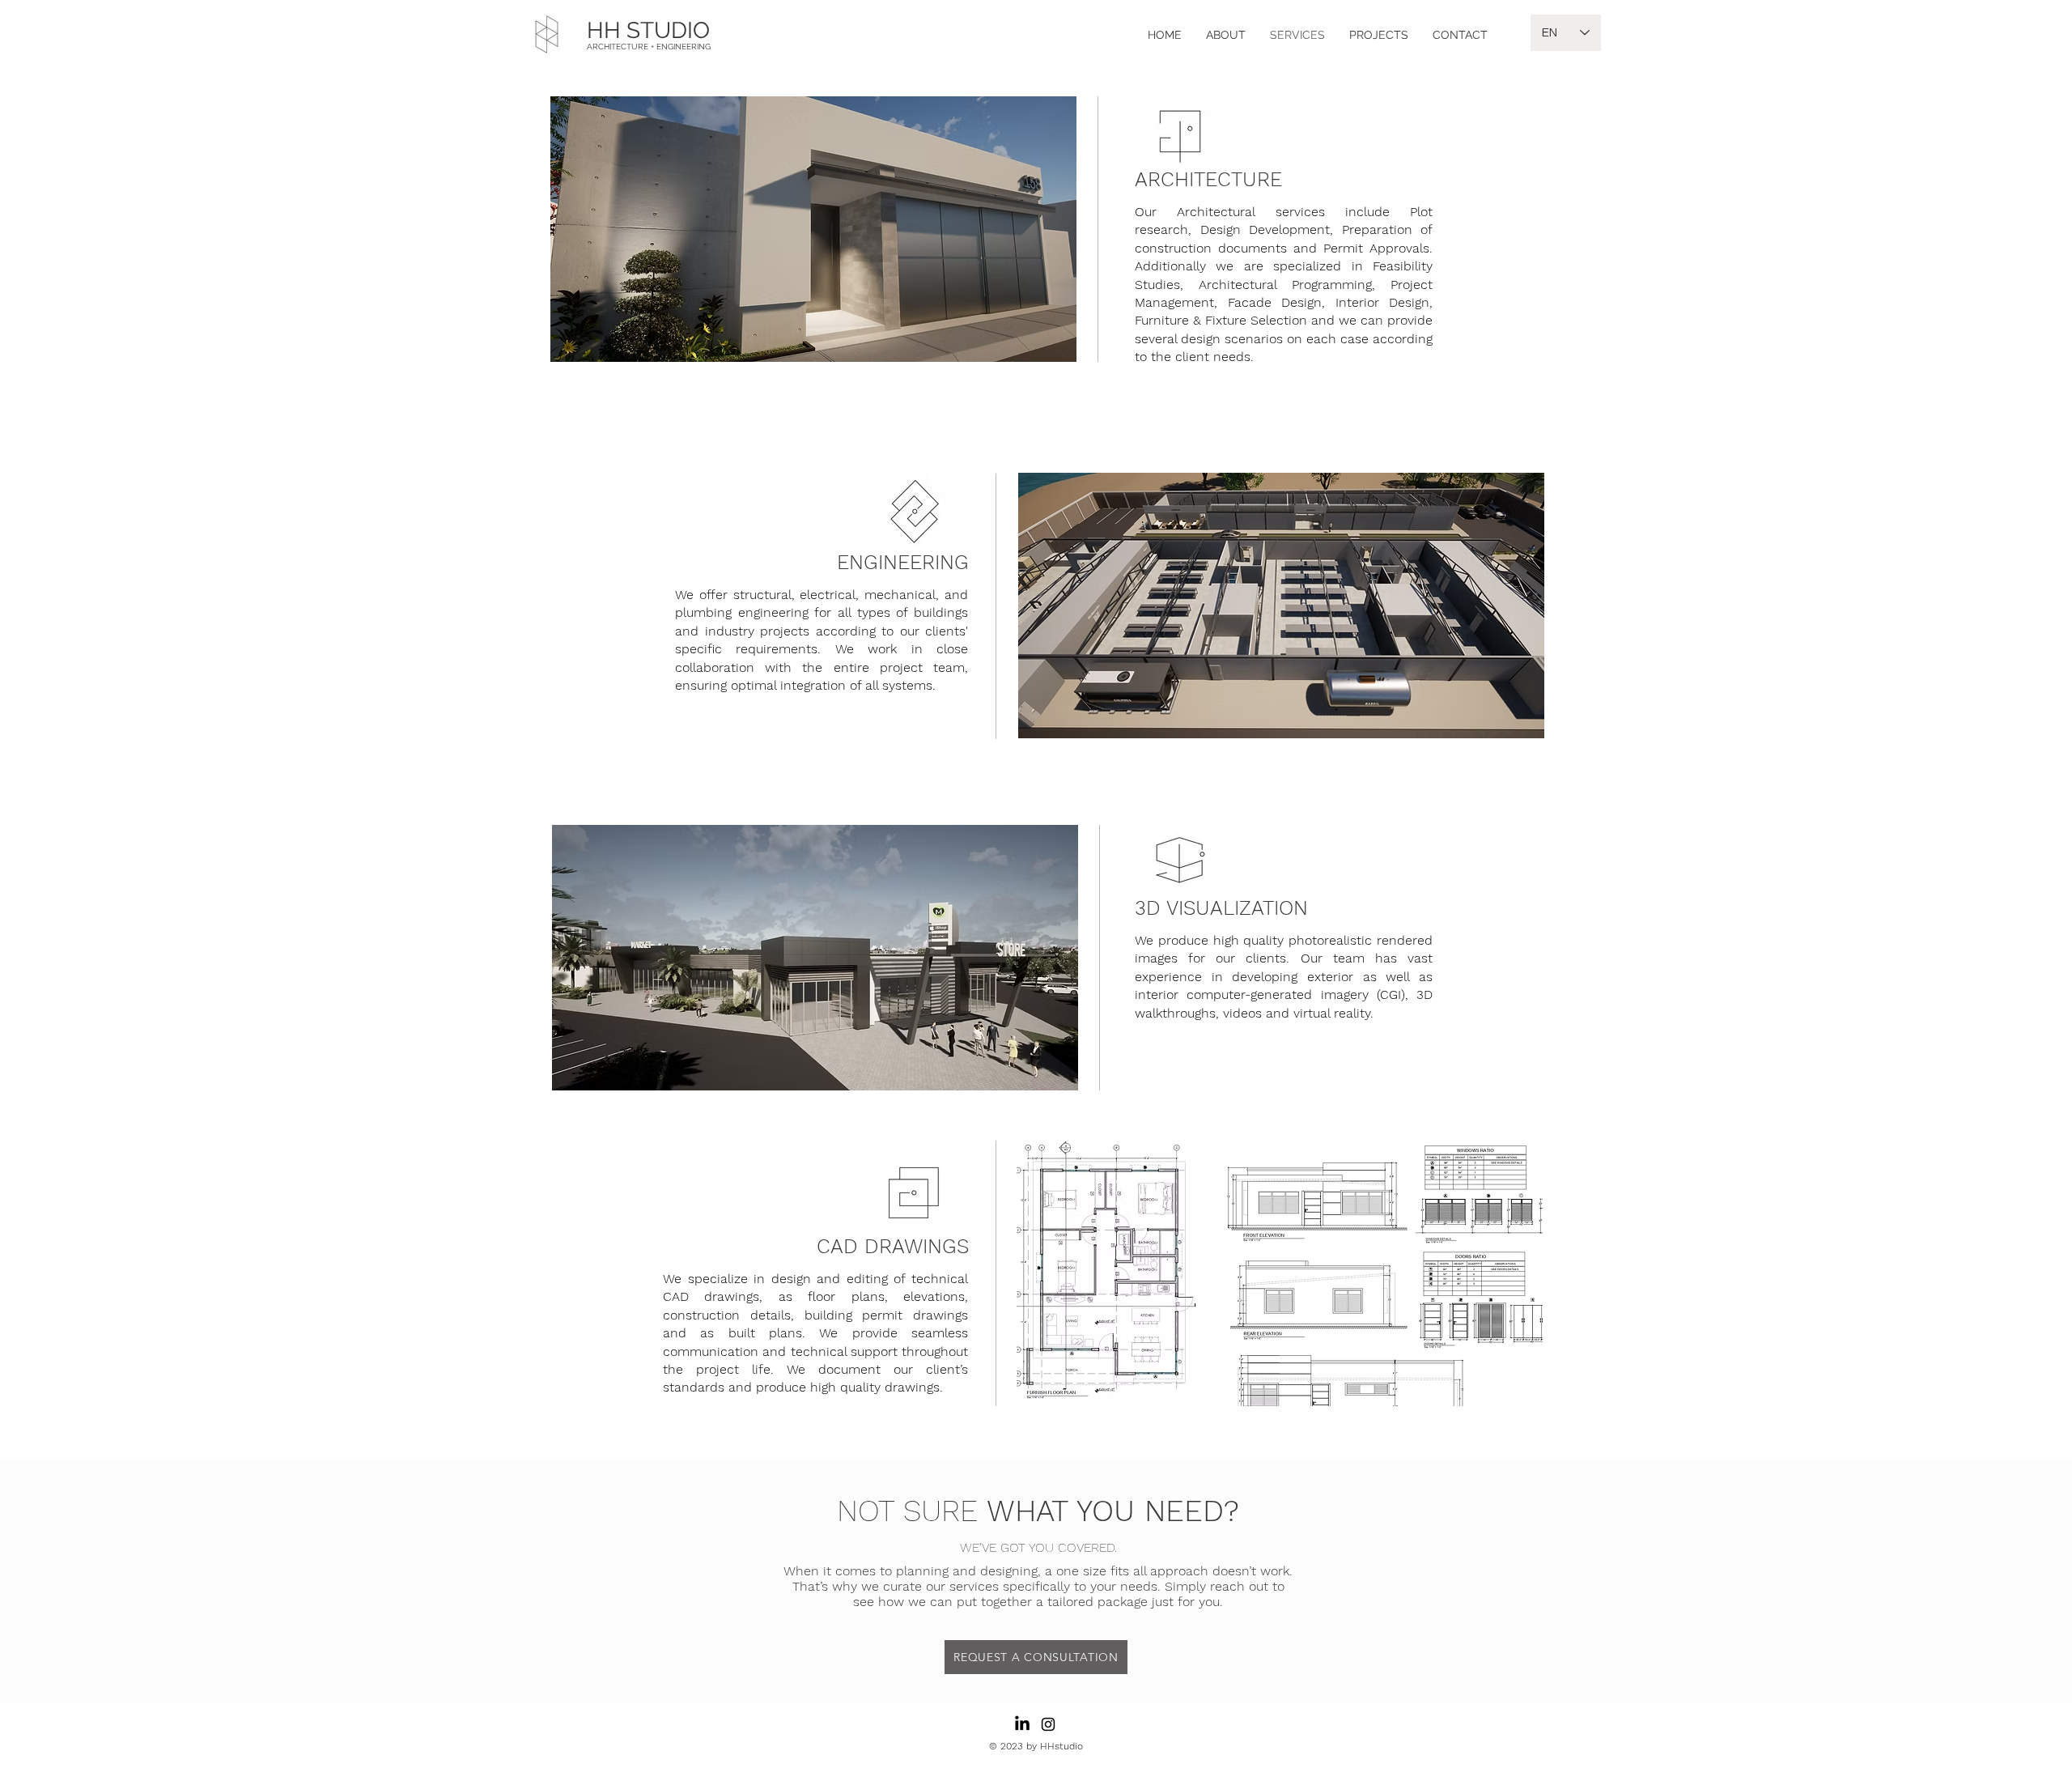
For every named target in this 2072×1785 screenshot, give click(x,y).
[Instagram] (1048, 1724)
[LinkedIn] (1022, 1724)
